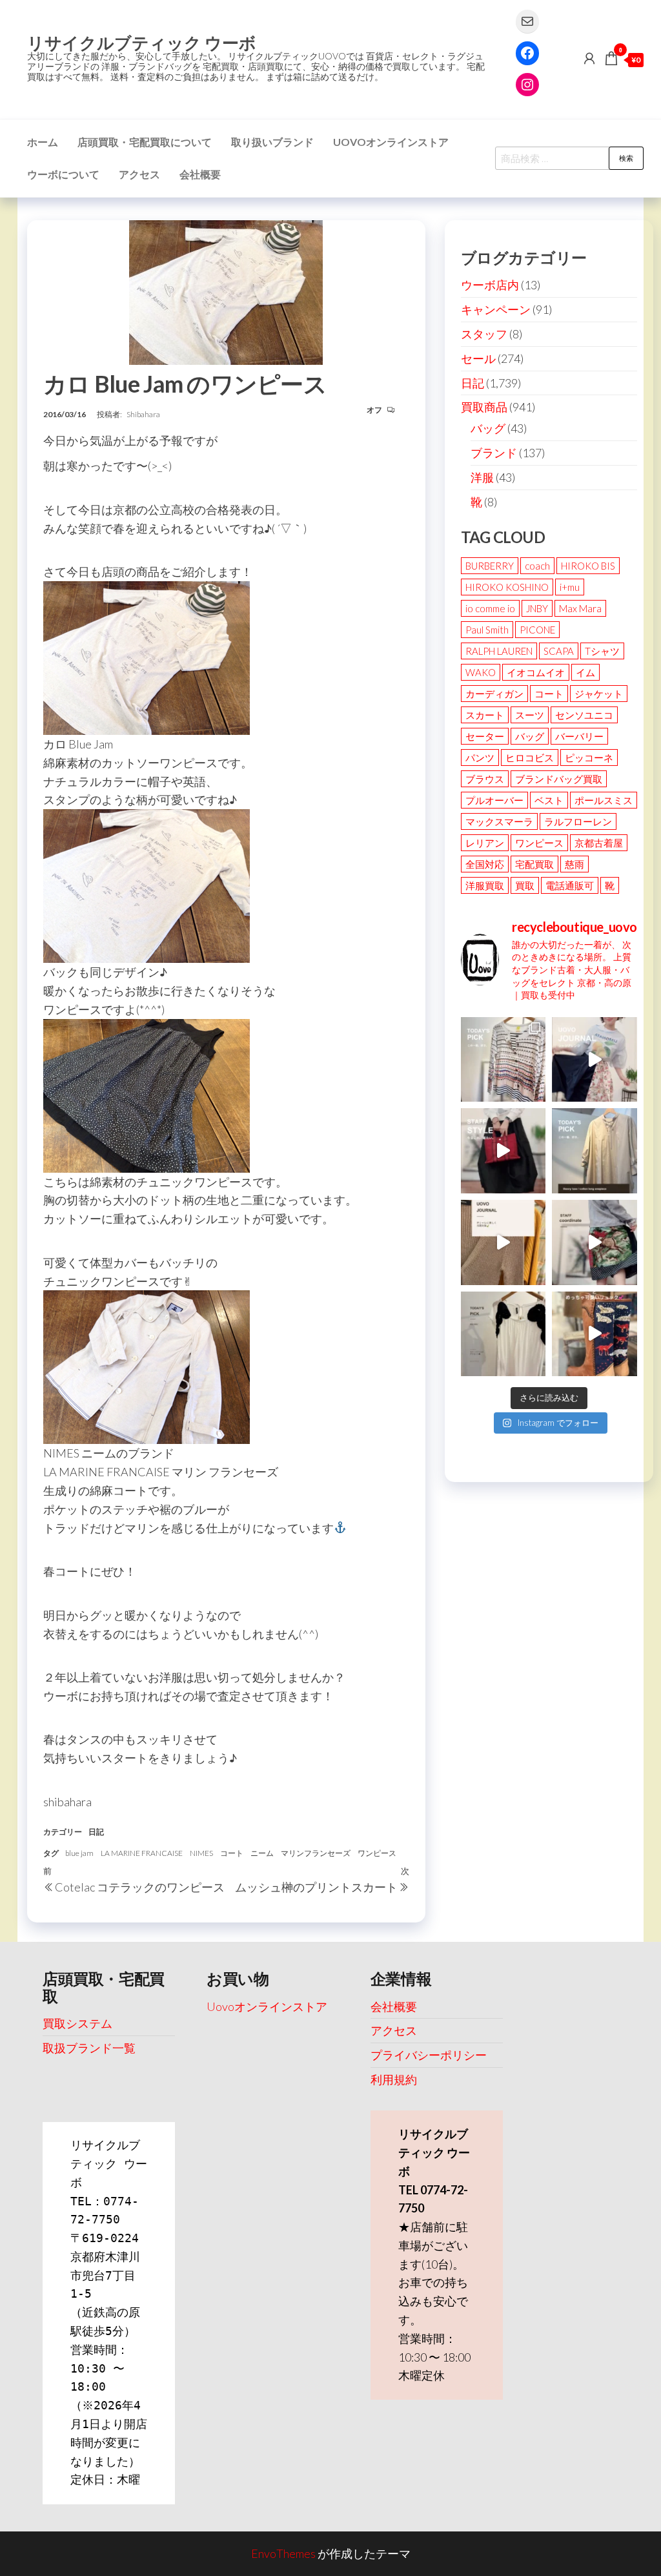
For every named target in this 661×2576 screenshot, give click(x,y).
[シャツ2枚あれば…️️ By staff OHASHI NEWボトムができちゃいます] (595, 1060)
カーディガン (494, 694)
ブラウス (485, 779)
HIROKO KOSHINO (507, 587)
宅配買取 (534, 864)
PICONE (537, 630)
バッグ (488, 428)
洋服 (482, 477)
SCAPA (559, 651)
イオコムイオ (536, 672)
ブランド (494, 453)
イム (585, 672)
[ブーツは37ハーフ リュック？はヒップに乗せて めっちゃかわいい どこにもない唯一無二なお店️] (595, 1334)
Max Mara (580, 608)
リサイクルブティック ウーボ (142, 43)
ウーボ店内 (490, 285)
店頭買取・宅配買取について (145, 142)
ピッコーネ (589, 757)
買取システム (77, 2023)
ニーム (262, 1853)
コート (232, 1853)
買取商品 (484, 407)
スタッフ (484, 334)
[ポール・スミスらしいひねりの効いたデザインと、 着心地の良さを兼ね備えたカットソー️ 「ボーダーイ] (503, 1060)
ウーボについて (63, 174)
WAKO (481, 672)
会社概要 (200, 174)
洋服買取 (485, 885)
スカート (485, 715)
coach (537, 566)
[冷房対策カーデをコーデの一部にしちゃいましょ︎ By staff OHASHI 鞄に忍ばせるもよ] (503, 1242)
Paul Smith (487, 630)
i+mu (570, 587)
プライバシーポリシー (429, 2055)
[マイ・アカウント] (589, 58)
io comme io (490, 608)
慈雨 (575, 864)
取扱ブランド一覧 (89, 2048)
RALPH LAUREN (499, 651)
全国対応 (485, 864)
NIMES (201, 1853)
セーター (485, 736)
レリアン (485, 843)
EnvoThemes (283, 2553)
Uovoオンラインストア (391, 142)
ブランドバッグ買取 (559, 779)
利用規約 (394, 2079)
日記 (96, 1832)
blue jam (79, 1853)
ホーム (43, 142)
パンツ (480, 757)
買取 (525, 885)
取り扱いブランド (272, 142)
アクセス (139, 174)
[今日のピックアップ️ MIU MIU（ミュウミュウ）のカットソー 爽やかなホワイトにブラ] (503, 1334)
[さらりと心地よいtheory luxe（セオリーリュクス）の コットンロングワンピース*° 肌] (595, 1151)
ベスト (549, 800)
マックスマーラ (499, 821)
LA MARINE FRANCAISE (142, 1853)
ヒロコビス (530, 757)
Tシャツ (602, 651)
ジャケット (599, 694)
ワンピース (377, 1853)
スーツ (530, 715)
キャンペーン (496, 309)
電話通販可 (570, 885)
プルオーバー (494, 800)
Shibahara (143, 414)
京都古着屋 (599, 843)
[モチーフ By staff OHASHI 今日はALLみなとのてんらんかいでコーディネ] (595, 1242)
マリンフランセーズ (316, 1853)
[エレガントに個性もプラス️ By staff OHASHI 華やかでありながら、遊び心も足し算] (503, 1151)
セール (478, 358)
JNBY (537, 608)
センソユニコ (584, 715)
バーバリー (579, 736)
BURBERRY (490, 566)
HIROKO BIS (588, 566)
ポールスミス (604, 800)
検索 (626, 158)
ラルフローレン (578, 821)
